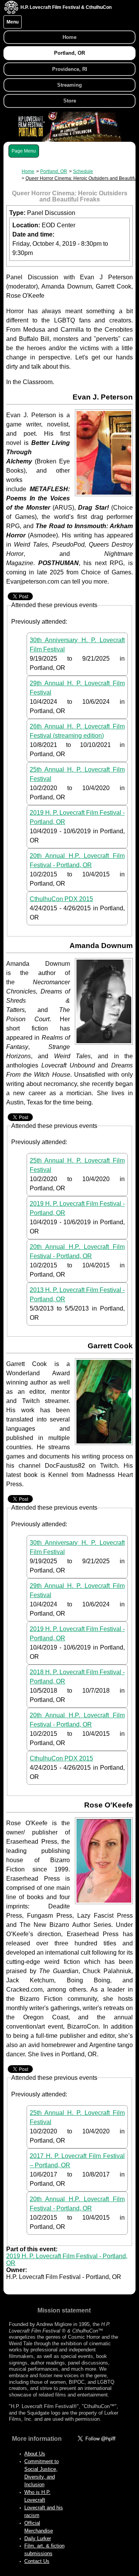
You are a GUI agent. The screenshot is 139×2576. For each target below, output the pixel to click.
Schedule (83, 171)
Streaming (69, 85)
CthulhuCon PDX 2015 (61, 899)
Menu (13, 22)
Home (69, 37)
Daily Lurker (38, 2538)
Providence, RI (70, 69)
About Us (35, 2454)
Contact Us (37, 2561)
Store (70, 101)
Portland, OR (69, 53)
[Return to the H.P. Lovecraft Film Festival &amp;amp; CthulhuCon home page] (11, 12)
